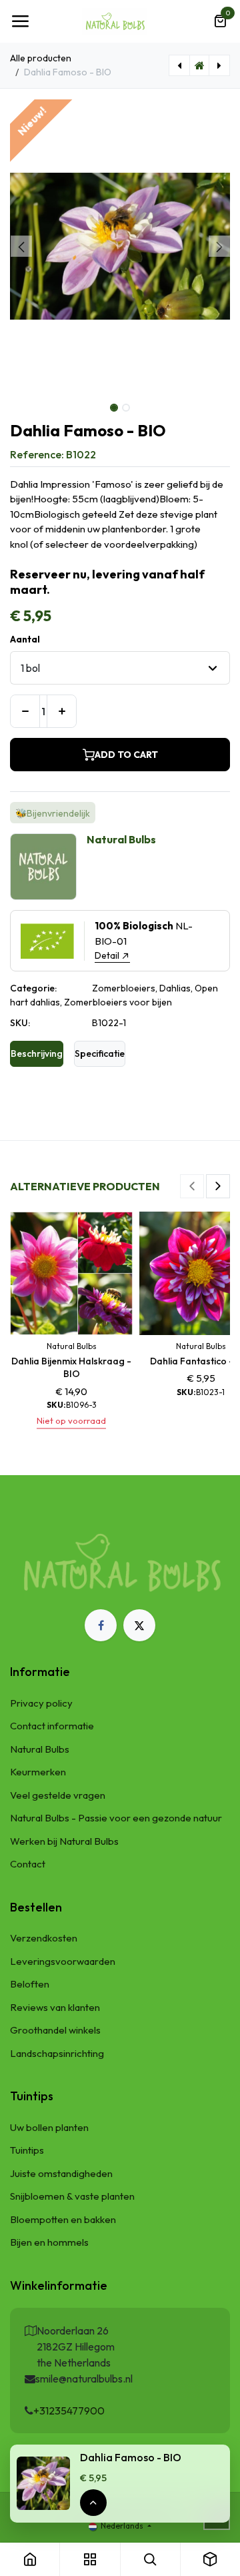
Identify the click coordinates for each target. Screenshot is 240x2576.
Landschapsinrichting (57, 2053)
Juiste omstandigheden (61, 2173)
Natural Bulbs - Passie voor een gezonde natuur (116, 1818)
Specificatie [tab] (100, 1053)
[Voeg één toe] (62, 711)
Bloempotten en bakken (63, 2219)
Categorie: (33, 988)
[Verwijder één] (25, 711)
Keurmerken (38, 1772)
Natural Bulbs (40, 1749)
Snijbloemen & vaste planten (72, 2196)
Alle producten (41, 58)
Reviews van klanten (55, 2007)
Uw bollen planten (49, 2127)
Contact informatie (52, 1726)
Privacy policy (41, 1703)
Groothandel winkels (55, 2030)
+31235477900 (69, 2411)
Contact (28, 1864)
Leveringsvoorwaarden (63, 1961)
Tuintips (27, 2150)
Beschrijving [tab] (37, 1053)
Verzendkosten (44, 1938)
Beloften (30, 1984)
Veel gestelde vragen (58, 1795)
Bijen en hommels (49, 2242)
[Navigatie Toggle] (20, 21)
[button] (21, 246)
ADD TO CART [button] (126, 755)
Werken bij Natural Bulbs (64, 1841)
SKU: (20, 1023)
